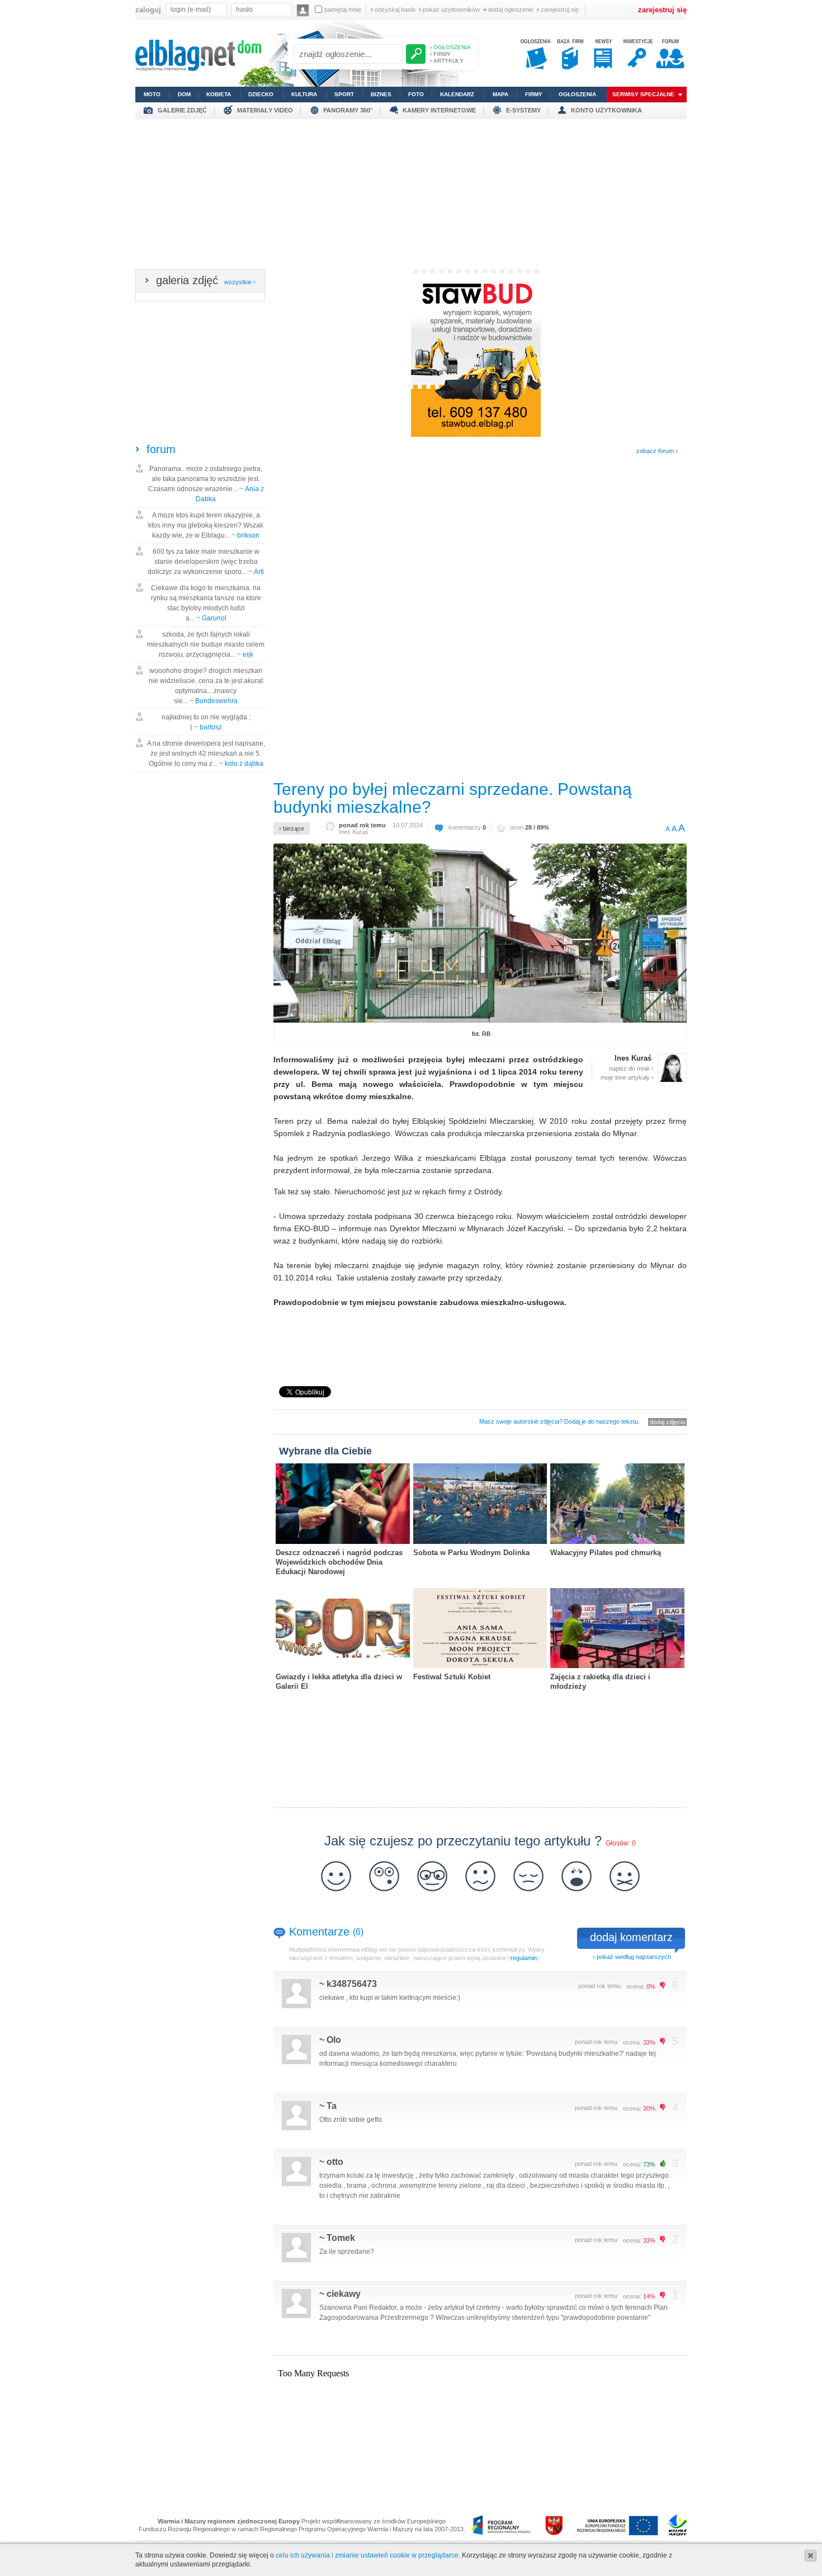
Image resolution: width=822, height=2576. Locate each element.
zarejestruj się (558, 10)
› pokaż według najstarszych (632, 1957)
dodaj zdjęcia (667, 1422)
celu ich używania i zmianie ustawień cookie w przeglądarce (367, 2555)
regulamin (524, 1958)
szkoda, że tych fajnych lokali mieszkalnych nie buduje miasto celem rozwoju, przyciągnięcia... (206, 644)
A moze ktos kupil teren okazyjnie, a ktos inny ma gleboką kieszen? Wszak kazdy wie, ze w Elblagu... (206, 525)
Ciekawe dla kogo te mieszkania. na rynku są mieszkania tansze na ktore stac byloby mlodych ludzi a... (206, 603)
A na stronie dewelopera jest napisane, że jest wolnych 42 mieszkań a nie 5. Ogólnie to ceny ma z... (206, 754)
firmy (534, 94)
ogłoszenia (577, 94)
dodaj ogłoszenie (508, 10)
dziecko (261, 94)
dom (184, 94)
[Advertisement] (411, 197)
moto (152, 94)
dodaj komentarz (631, 1937)
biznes (381, 94)
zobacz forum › (657, 451)
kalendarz (457, 94)
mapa (500, 94)
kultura (304, 94)
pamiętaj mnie (343, 10)
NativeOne (480, 1704)
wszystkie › (240, 282)
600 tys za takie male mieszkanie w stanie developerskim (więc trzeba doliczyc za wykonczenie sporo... (206, 562)
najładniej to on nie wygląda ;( (206, 722)
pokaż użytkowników (449, 10)
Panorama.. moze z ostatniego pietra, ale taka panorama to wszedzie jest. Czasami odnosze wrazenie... (206, 484)
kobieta (219, 94)
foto (416, 94)
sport (344, 94)
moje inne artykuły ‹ (627, 1077)
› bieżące (292, 828)
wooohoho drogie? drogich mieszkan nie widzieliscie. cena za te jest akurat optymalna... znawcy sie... (206, 686)
